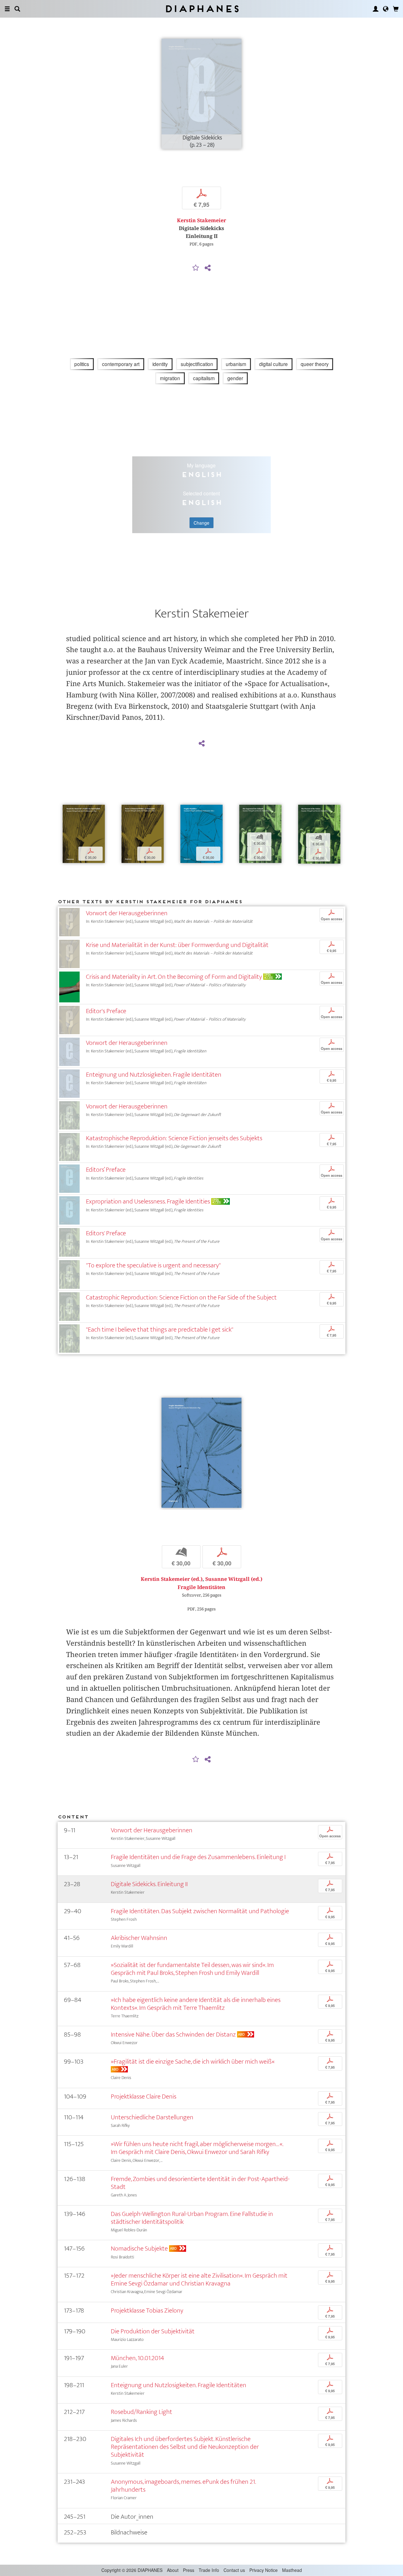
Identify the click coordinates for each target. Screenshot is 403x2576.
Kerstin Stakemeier (201, 220)
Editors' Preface (106, 1233)
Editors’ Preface (106, 1170)
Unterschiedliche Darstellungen (152, 2117)
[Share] (207, 268)
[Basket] (396, 9)
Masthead (292, 2570)
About (173, 2570)
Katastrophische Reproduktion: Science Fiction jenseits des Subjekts (174, 1138)
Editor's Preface (106, 1011)
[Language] (386, 9)
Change (201, 523)
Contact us (234, 2570)
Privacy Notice (264, 2570)
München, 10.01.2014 (137, 2358)
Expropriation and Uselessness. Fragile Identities (148, 1201)
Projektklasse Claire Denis (144, 2097)
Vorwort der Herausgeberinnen (127, 913)
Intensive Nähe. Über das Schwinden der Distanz (173, 2035)
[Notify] (196, 268)
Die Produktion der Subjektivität (153, 2331)
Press (189, 2570)
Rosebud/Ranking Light (142, 2412)
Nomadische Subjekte (139, 2249)
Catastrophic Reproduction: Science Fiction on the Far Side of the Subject (181, 1297)
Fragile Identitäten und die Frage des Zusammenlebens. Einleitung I (198, 1857)
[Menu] (7, 9)
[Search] (17, 9)
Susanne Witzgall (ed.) (234, 1579)
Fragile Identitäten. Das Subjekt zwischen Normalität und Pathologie (200, 1911)
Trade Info (209, 2570)
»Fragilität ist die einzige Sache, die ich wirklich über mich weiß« (193, 2062)
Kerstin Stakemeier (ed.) (172, 1579)
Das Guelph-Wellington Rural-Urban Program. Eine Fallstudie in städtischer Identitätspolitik (192, 2218)
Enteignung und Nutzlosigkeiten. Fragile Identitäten (154, 1075)
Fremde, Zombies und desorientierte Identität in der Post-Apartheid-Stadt (200, 2183)
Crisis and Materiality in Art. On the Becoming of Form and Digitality (174, 977)
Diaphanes (202, 9)
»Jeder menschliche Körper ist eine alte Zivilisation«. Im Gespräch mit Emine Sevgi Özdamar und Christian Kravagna (199, 2280)
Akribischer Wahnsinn (139, 1938)
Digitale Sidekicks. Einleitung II (149, 1884)
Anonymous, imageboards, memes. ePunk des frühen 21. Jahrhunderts (183, 2486)
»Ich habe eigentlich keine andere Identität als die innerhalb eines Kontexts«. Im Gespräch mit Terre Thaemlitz (196, 2004)
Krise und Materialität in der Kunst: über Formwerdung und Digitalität (177, 945)
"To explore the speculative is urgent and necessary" (153, 1265)
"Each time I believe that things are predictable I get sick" (160, 1330)
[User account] (376, 9)
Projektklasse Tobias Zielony (147, 2311)
